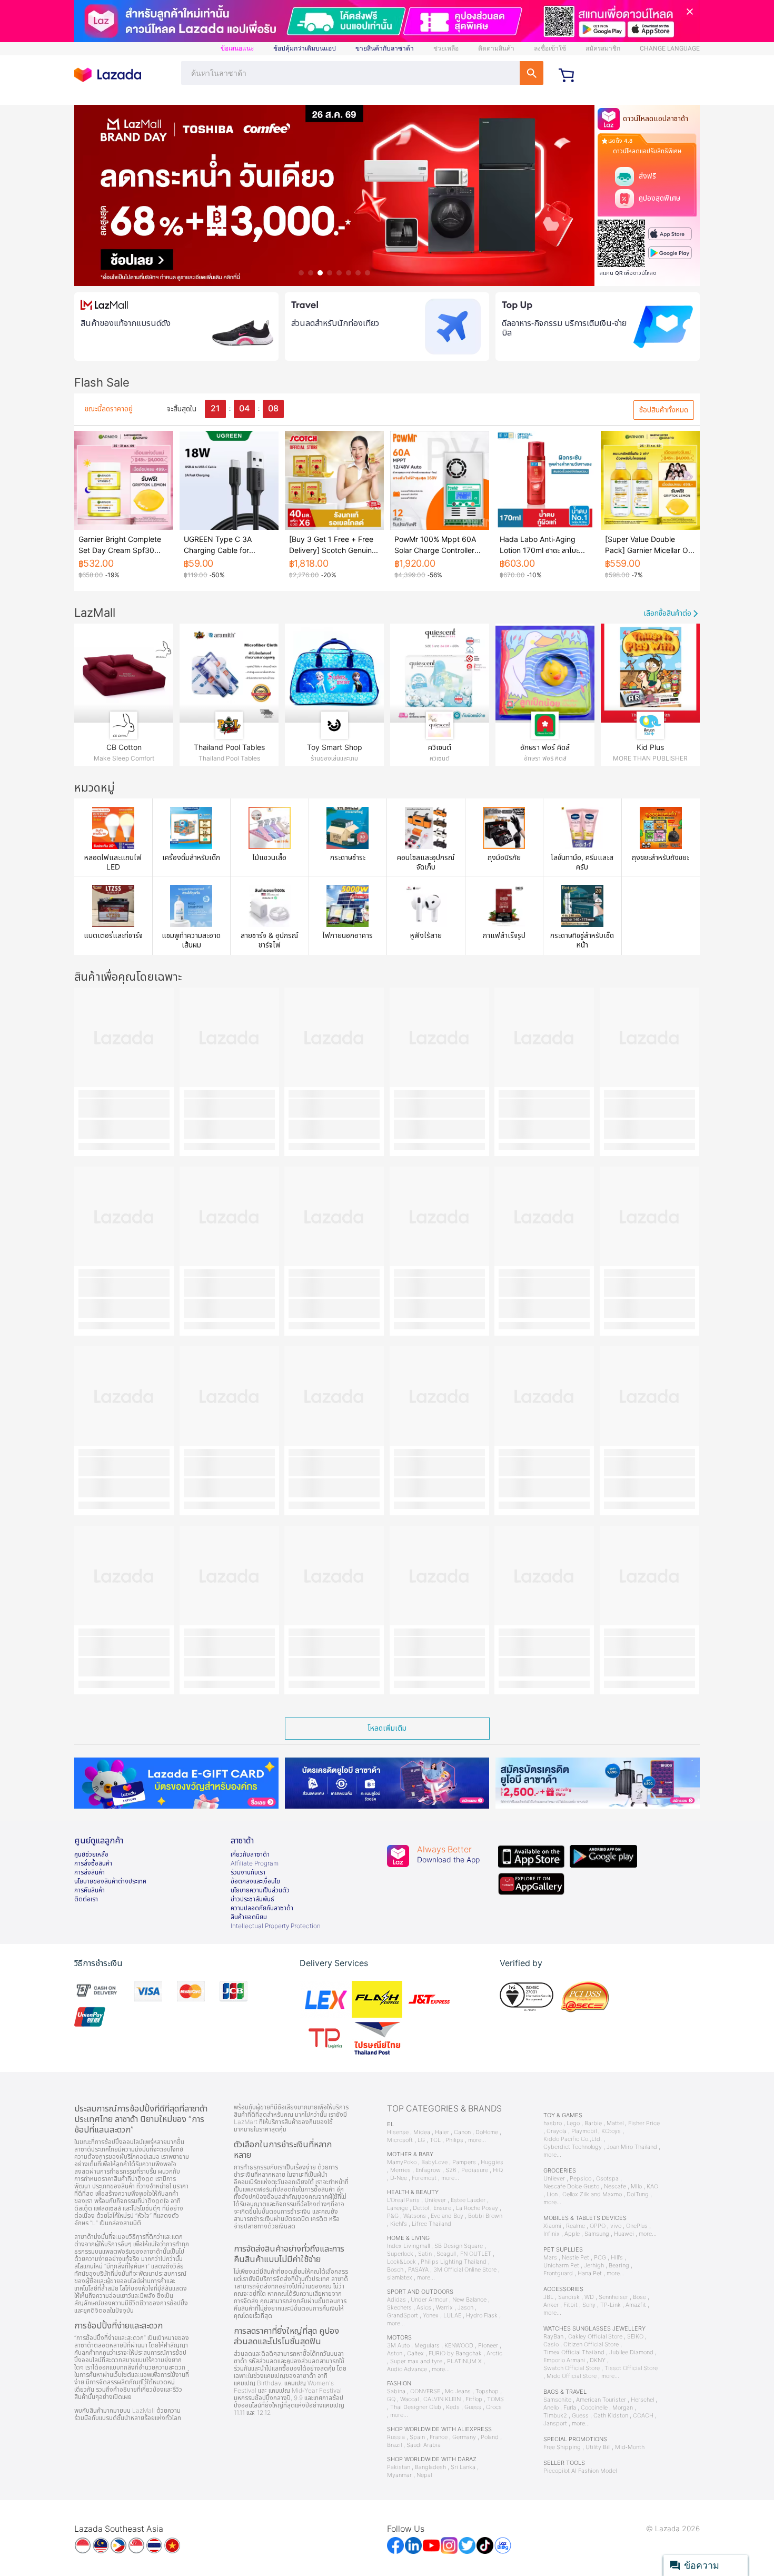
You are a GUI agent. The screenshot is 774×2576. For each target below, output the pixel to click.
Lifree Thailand (431, 2224)
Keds (453, 2407)
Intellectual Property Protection (276, 1926)
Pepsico (580, 2179)
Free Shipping (562, 2447)
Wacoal (409, 2399)
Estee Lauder (468, 2200)
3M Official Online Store (465, 2270)
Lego (573, 2123)
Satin (425, 2254)
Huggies (492, 2162)
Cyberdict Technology (573, 2147)
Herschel (642, 2400)
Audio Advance (407, 2369)
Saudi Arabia (424, 2445)
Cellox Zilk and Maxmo (592, 2194)
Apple (572, 2234)
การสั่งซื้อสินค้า (93, 1863)
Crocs (494, 2407)
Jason (465, 2308)
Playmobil (584, 2131)
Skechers (399, 2308)
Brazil (394, 2445)
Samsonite (557, 2400)
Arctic (494, 2353)
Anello (551, 2408)
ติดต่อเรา (86, 1899)
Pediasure (475, 2170)
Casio (551, 2345)
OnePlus (637, 2226)
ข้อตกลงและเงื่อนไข (255, 1881)
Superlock (400, 2254)
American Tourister (601, 2400)
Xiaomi (552, 2226)
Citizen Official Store (591, 2345)
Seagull (446, 2254)
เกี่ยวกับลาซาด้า (250, 1854)
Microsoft (400, 2140)
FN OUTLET (476, 2254)
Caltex (415, 2353)
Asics (424, 2308)
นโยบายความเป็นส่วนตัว (260, 1890)
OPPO (598, 2226)
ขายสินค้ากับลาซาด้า (385, 48)
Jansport (555, 2424)
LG (421, 2140)
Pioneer (488, 2346)
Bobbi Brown (485, 2216)
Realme (575, 2226)
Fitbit (570, 2305)
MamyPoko (402, 2162)
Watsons (415, 2216)
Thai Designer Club (416, 2407)
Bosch (395, 2270)
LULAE (452, 2316)
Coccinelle (594, 2408)
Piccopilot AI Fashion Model (580, 2471)
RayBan (553, 2337)
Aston (395, 2353)
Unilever (435, 2200)
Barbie (593, 2123)
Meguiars (427, 2346)
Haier (442, 2132)
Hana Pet (590, 2273)
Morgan (623, 2408)
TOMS (495, 2399)
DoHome (487, 2132)
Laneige (398, 2208)
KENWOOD (459, 2346)
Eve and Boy (447, 2216)
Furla (570, 2408)
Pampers (464, 2162)
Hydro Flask (482, 2316)
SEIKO (635, 2337)
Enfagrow (428, 2170)
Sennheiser (613, 2297)
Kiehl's (399, 2224)
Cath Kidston (611, 2416)
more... (477, 2140)
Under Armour (429, 2300)
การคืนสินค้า (90, 1890)
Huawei (624, 2234)
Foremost (424, 2178)
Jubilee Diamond (631, 2352)
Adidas (396, 2300)
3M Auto (398, 2346)
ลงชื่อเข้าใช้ (550, 48)
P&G (393, 2216)
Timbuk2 (555, 2416)
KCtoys (611, 2131)
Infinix (552, 2234)
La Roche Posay (477, 2208)
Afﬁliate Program (255, 1863)
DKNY (598, 2360)
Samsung (597, 2234)
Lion (552, 2194)
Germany (464, 2437)
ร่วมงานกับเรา (248, 1872)
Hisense (398, 2132)
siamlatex (400, 2278)
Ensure (442, 2208)
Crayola (557, 2131)
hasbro (553, 2123)
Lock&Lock (401, 2262)
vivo (616, 2226)
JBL (548, 2297)
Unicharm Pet (561, 2266)
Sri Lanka (463, 2467)
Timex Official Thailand (574, 2352)
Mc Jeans (458, 2391)
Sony (589, 2305)
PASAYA (418, 2270)
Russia (396, 2437)
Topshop (487, 2391)
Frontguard (558, 2273)
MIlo (636, 2187)
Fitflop (474, 2399)
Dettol (421, 2208)
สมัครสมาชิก (603, 48)
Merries (400, 2170)
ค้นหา (532, 73)
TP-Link (611, 2305)
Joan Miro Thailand (632, 2147)
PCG (600, 2258)
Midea (422, 2132)
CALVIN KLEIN (442, 2399)
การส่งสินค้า (90, 1872)
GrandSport (403, 2316)
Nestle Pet (575, 2258)
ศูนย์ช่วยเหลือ (91, 1854)
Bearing (619, 2266)
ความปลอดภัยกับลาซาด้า (262, 1908)
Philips (454, 2140)
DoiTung (638, 2194)
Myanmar (399, 2475)
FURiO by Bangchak (455, 2353)
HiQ (498, 2170)
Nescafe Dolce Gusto (571, 2187)
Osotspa (607, 2179)
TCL (435, 2140)
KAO (652, 2187)
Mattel (615, 2123)
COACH (643, 2416)
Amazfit (636, 2305)
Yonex (431, 2316)
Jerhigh (594, 2266)
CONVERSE (425, 2391)
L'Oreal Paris (403, 2200)
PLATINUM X (464, 2361)
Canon (462, 2132)
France (439, 2437)
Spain (417, 2437)
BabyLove (434, 2162)
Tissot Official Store (631, 2368)
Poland (490, 2437)
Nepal (424, 2475)
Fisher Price (644, 2123)
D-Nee (399, 2178)
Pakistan (399, 2467)
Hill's (617, 2258)
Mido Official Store (572, 2376)
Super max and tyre (416, 2361)
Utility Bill (598, 2447)
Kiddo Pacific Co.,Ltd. (573, 2139)
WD (589, 2297)
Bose (639, 2297)
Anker (551, 2305)
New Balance (469, 2300)
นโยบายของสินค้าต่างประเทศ (110, 1881)
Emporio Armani (564, 2360)
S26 (451, 2170)
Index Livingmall (408, 2246)
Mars (550, 2258)
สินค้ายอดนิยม (249, 1917)
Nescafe (615, 2187)
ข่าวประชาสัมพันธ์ (252, 1899)
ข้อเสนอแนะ (237, 48)
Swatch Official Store (572, 2368)
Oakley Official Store (595, 2337)
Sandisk (569, 2297)
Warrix (444, 2308)
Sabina (396, 2391)
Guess (473, 2407)
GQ (391, 2399)
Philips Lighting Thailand (454, 2262)
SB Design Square (459, 2246)
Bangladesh (430, 2467)
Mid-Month (630, 2447)
